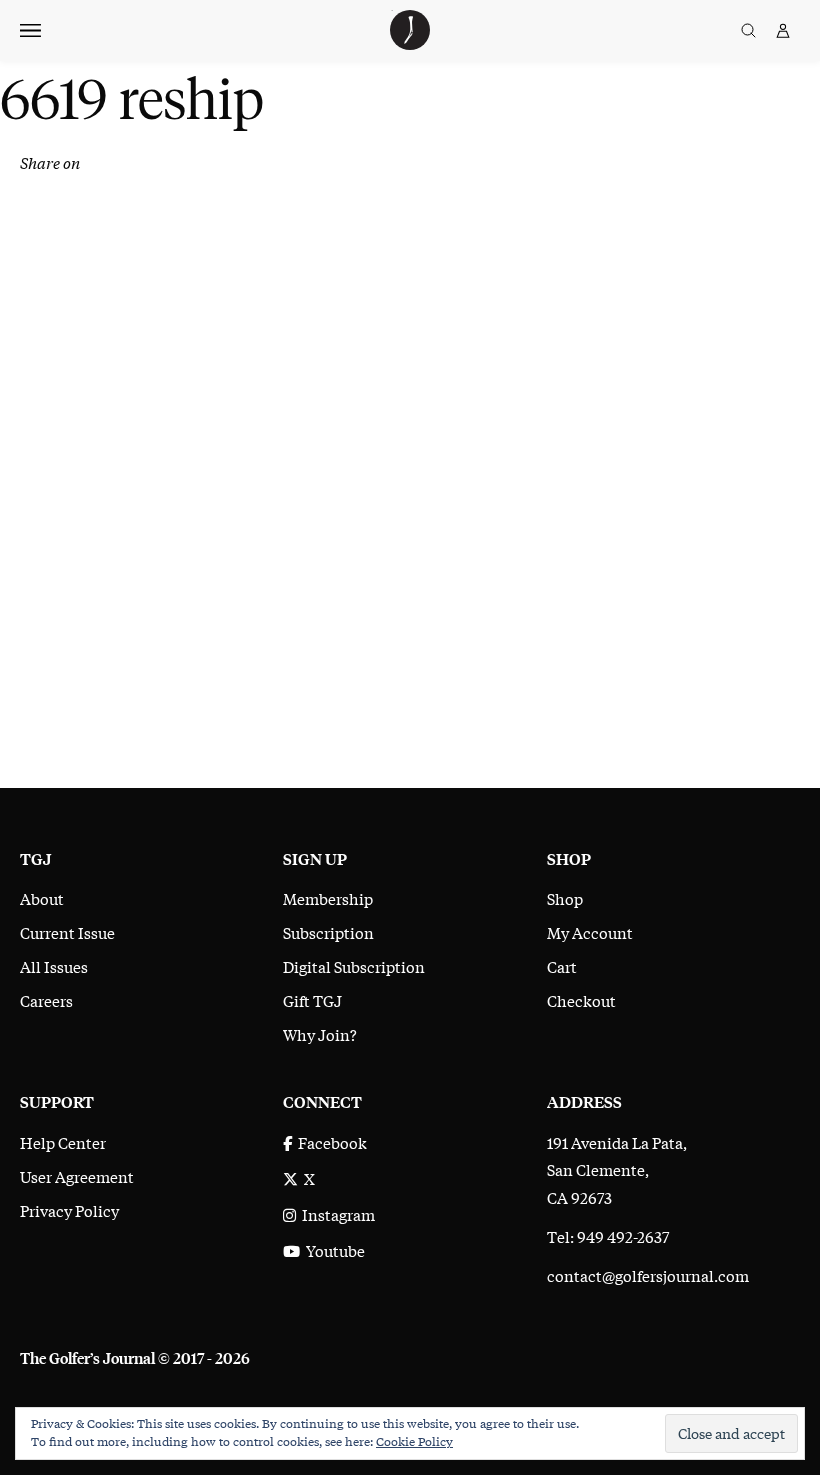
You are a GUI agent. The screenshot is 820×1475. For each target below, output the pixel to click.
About (42, 898)
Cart (562, 966)
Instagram (335, 1214)
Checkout (581, 1000)
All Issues (54, 966)
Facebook (329, 1142)
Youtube (332, 1250)
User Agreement (77, 1176)
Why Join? (320, 1034)
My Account (590, 932)
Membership (328, 898)
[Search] (748, 30)
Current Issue (67, 932)
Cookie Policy (414, 1441)
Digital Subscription (354, 966)
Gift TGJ (312, 1000)
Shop (565, 898)
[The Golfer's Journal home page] (410, 43)
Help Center (63, 1142)
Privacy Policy (69, 1210)
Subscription (328, 932)
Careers (46, 1000)
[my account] (783, 30)
